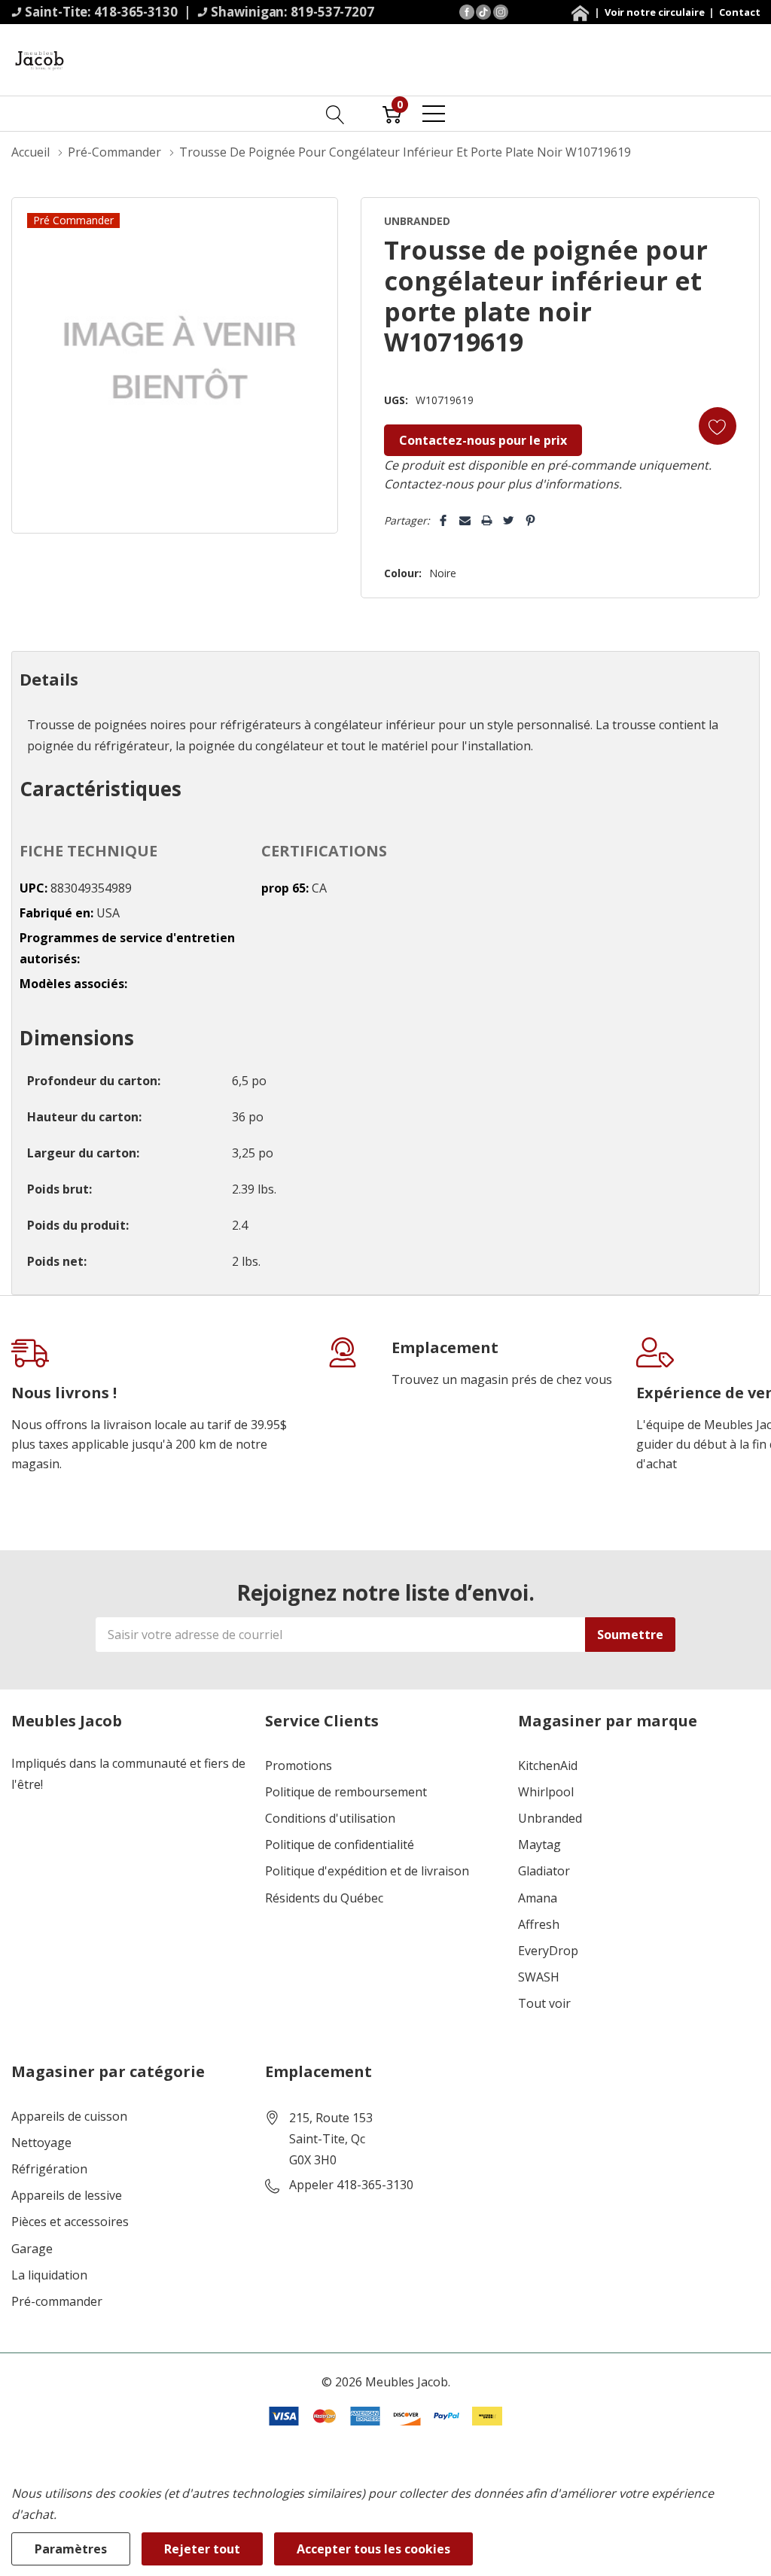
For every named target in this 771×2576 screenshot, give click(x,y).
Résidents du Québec (324, 1898)
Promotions (299, 1766)
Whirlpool (546, 1792)
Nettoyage (41, 2143)
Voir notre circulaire (656, 12)
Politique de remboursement (346, 1792)
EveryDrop (548, 1951)
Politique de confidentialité (340, 1845)
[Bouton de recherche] (335, 114)
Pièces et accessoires (70, 2222)
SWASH (539, 1977)
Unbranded (550, 1819)
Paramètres (71, 2549)
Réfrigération (49, 2169)
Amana (538, 1898)
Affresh (539, 1925)
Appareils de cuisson (69, 2117)
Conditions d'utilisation (330, 1819)
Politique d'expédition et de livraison (367, 1871)
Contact (739, 12)
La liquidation (49, 2275)
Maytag (539, 1845)
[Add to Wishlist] (718, 426)
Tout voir (544, 2004)
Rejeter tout (202, 2549)
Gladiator (544, 1871)
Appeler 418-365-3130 (351, 2185)
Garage (32, 2249)
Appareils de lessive (67, 2196)
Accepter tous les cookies (373, 2549)
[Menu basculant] (434, 114)
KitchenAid (548, 1766)
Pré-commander (57, 2302)
